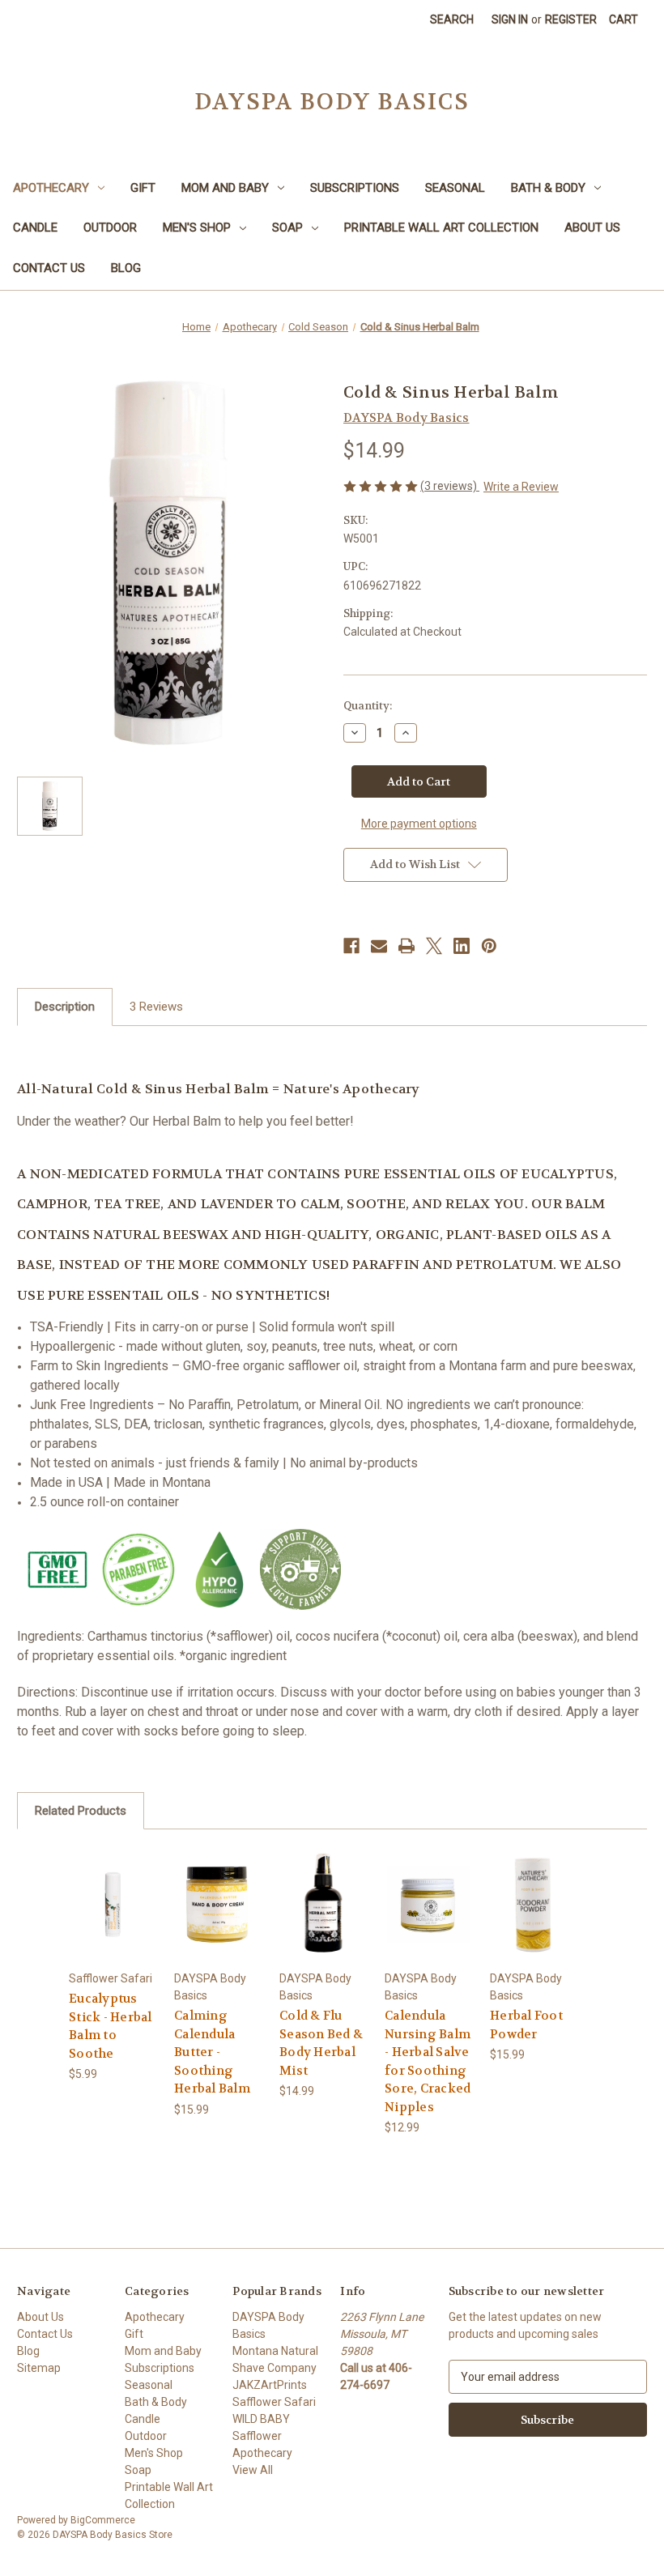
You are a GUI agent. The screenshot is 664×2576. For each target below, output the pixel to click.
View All (253, 2470)
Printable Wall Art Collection (441, 228)
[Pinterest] (489, 946)
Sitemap (39, 2368)
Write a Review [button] (521, 487)
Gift (143, 188)
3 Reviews (156, 1007)
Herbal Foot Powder (526, 2025)
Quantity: (368, 706)
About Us (592, 228)
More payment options (419, 824)
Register (571, 19)
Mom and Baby (225, 188)
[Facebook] (351, 946)
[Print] (406, 946)
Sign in (510, 19)
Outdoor (110, 228)
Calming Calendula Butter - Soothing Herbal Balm (212, 2052)
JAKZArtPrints (270, 2385)
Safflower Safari (274, 2402)
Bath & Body (548, 188)
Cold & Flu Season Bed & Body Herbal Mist (321, 2043)
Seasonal (455, 188)
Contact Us (49, 268)
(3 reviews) (450, 486)
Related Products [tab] (81, 1811)
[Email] (379, 946)
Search (452, 19)
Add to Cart (113, 1924)
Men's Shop (197, 228)
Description (65, 1007)
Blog (126, 268)
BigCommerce (103, 2520)
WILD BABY (261, 2419)
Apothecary (51, 188)
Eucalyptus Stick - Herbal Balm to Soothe (111, 2026)
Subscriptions (355, 188)
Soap (287, 228)
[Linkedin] (462, 946)
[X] (434, 946)
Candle (35, 228)
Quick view (113, 1884)
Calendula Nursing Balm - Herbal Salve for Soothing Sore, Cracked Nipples (428, 2061)
